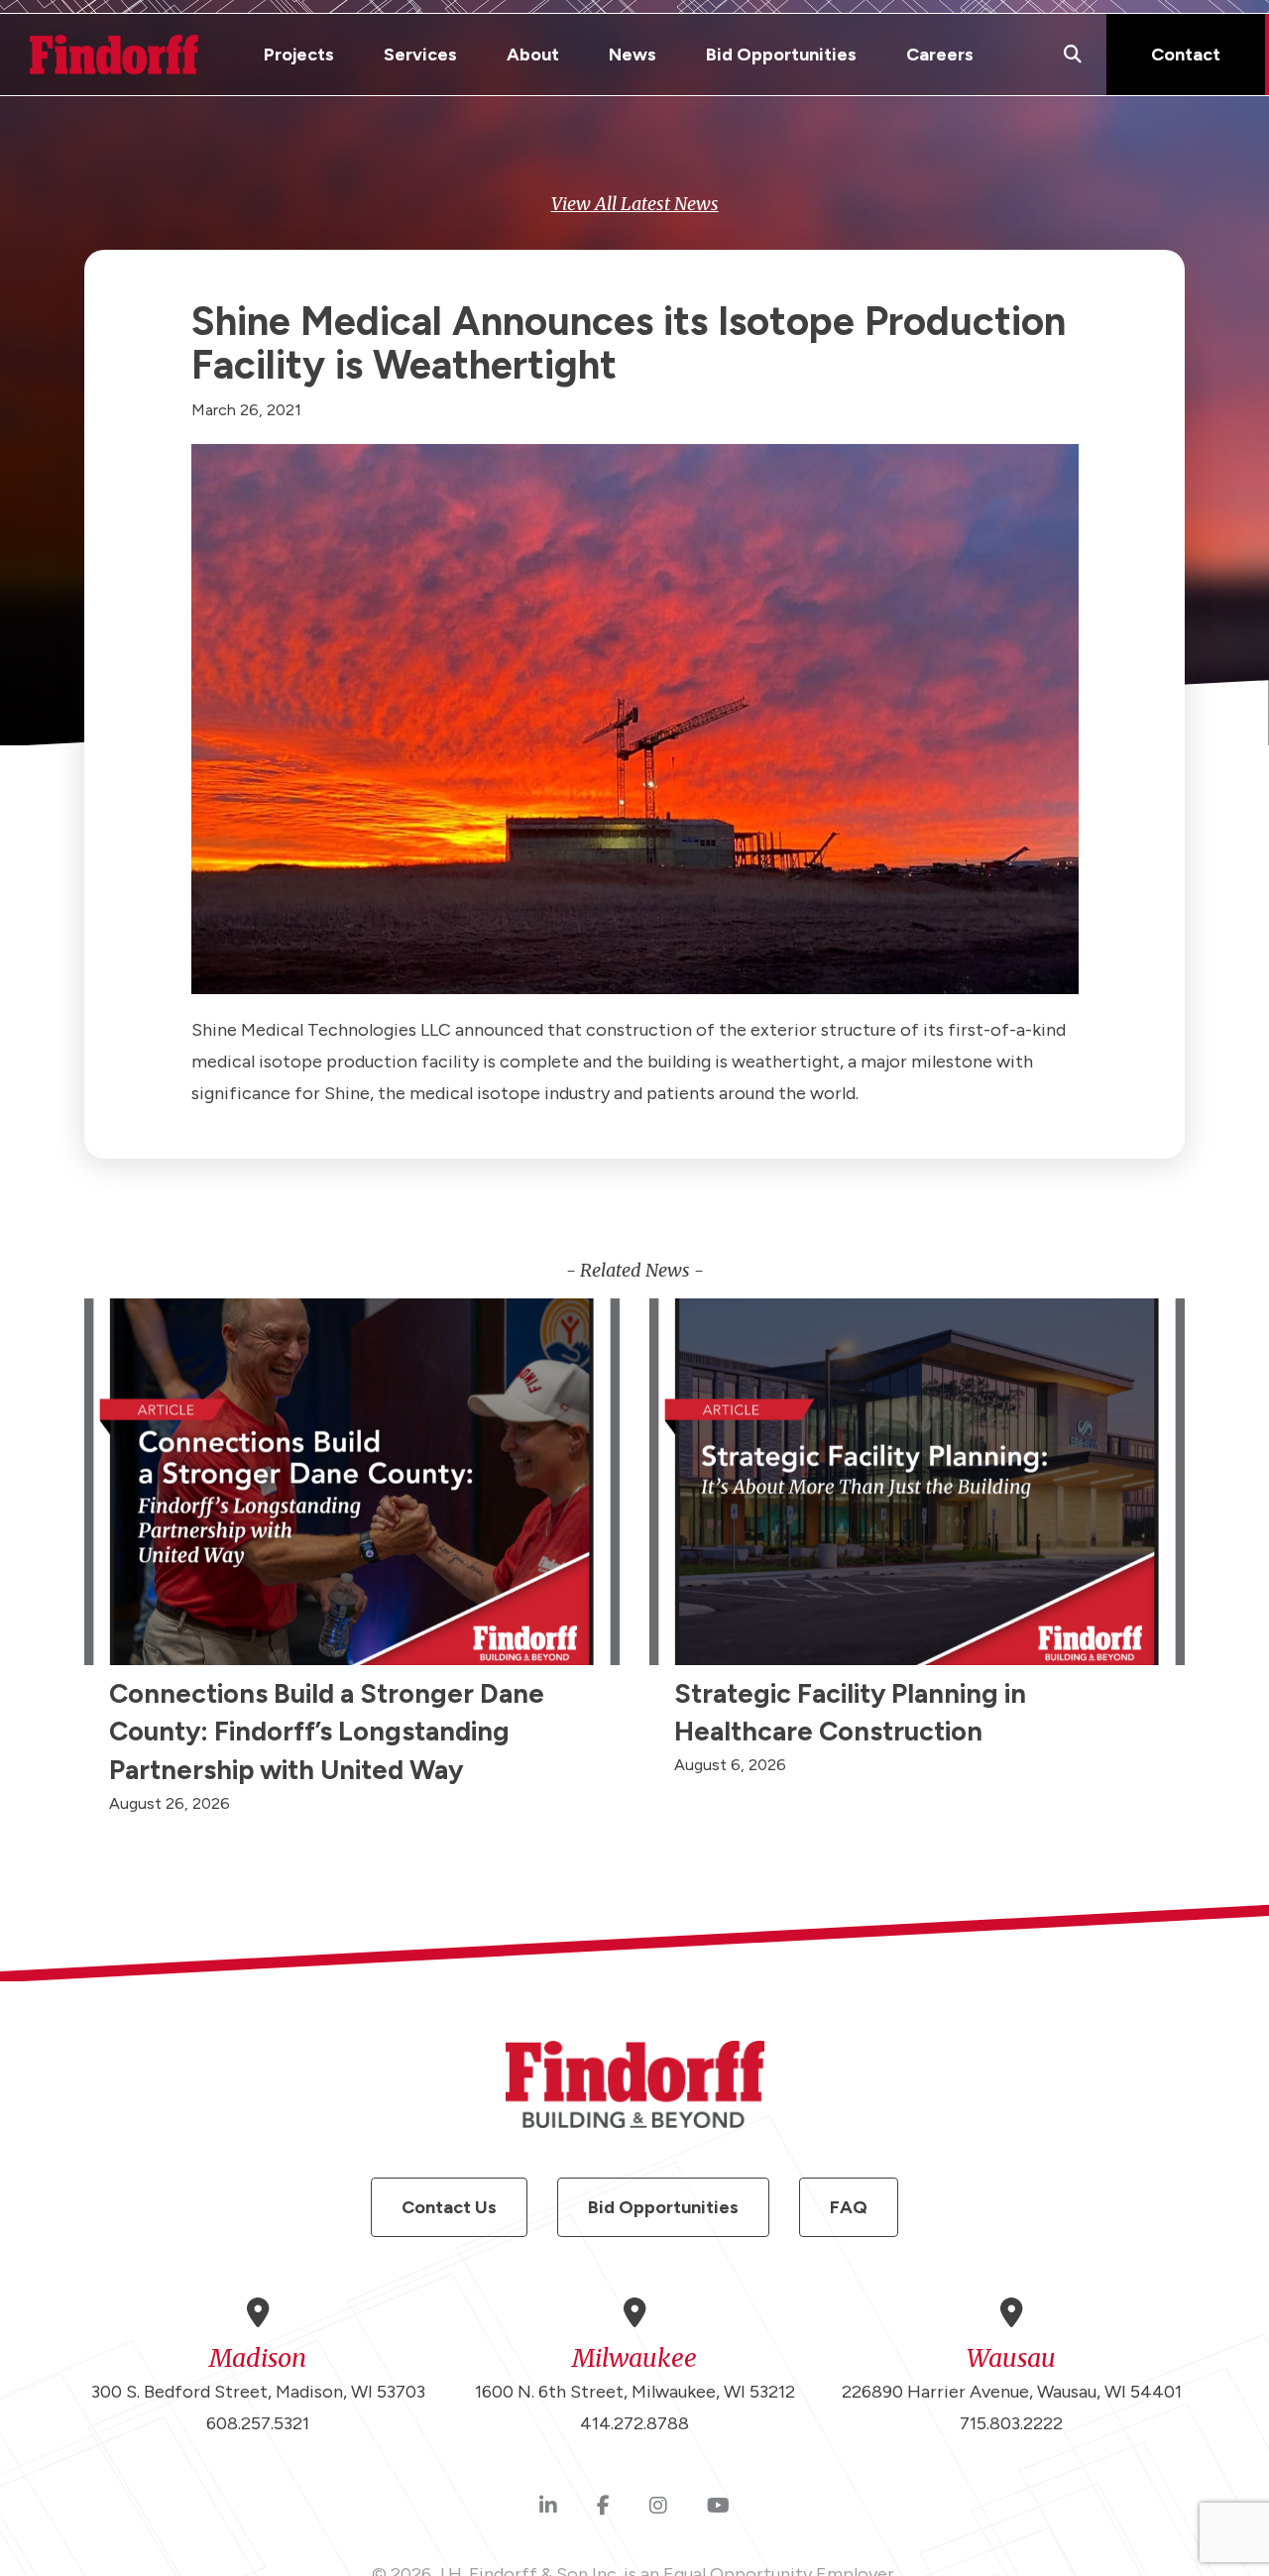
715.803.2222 (1011, 2423)
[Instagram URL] (658, 2507)
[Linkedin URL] (548, 2507)
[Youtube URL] (718, 2507)
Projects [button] (299, 55)
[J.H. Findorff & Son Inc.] (114, 55)
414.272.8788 (634, 2423)
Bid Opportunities (781, 55)
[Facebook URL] (603, 2507)
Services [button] (420, 55)
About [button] (533, 55)
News (633, 55)
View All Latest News (635, 204)
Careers (940, 55)
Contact (1186, 55)
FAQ (849, 2207)
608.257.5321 (258, 2423)
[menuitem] (299, 55)
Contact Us (449, 2207)
